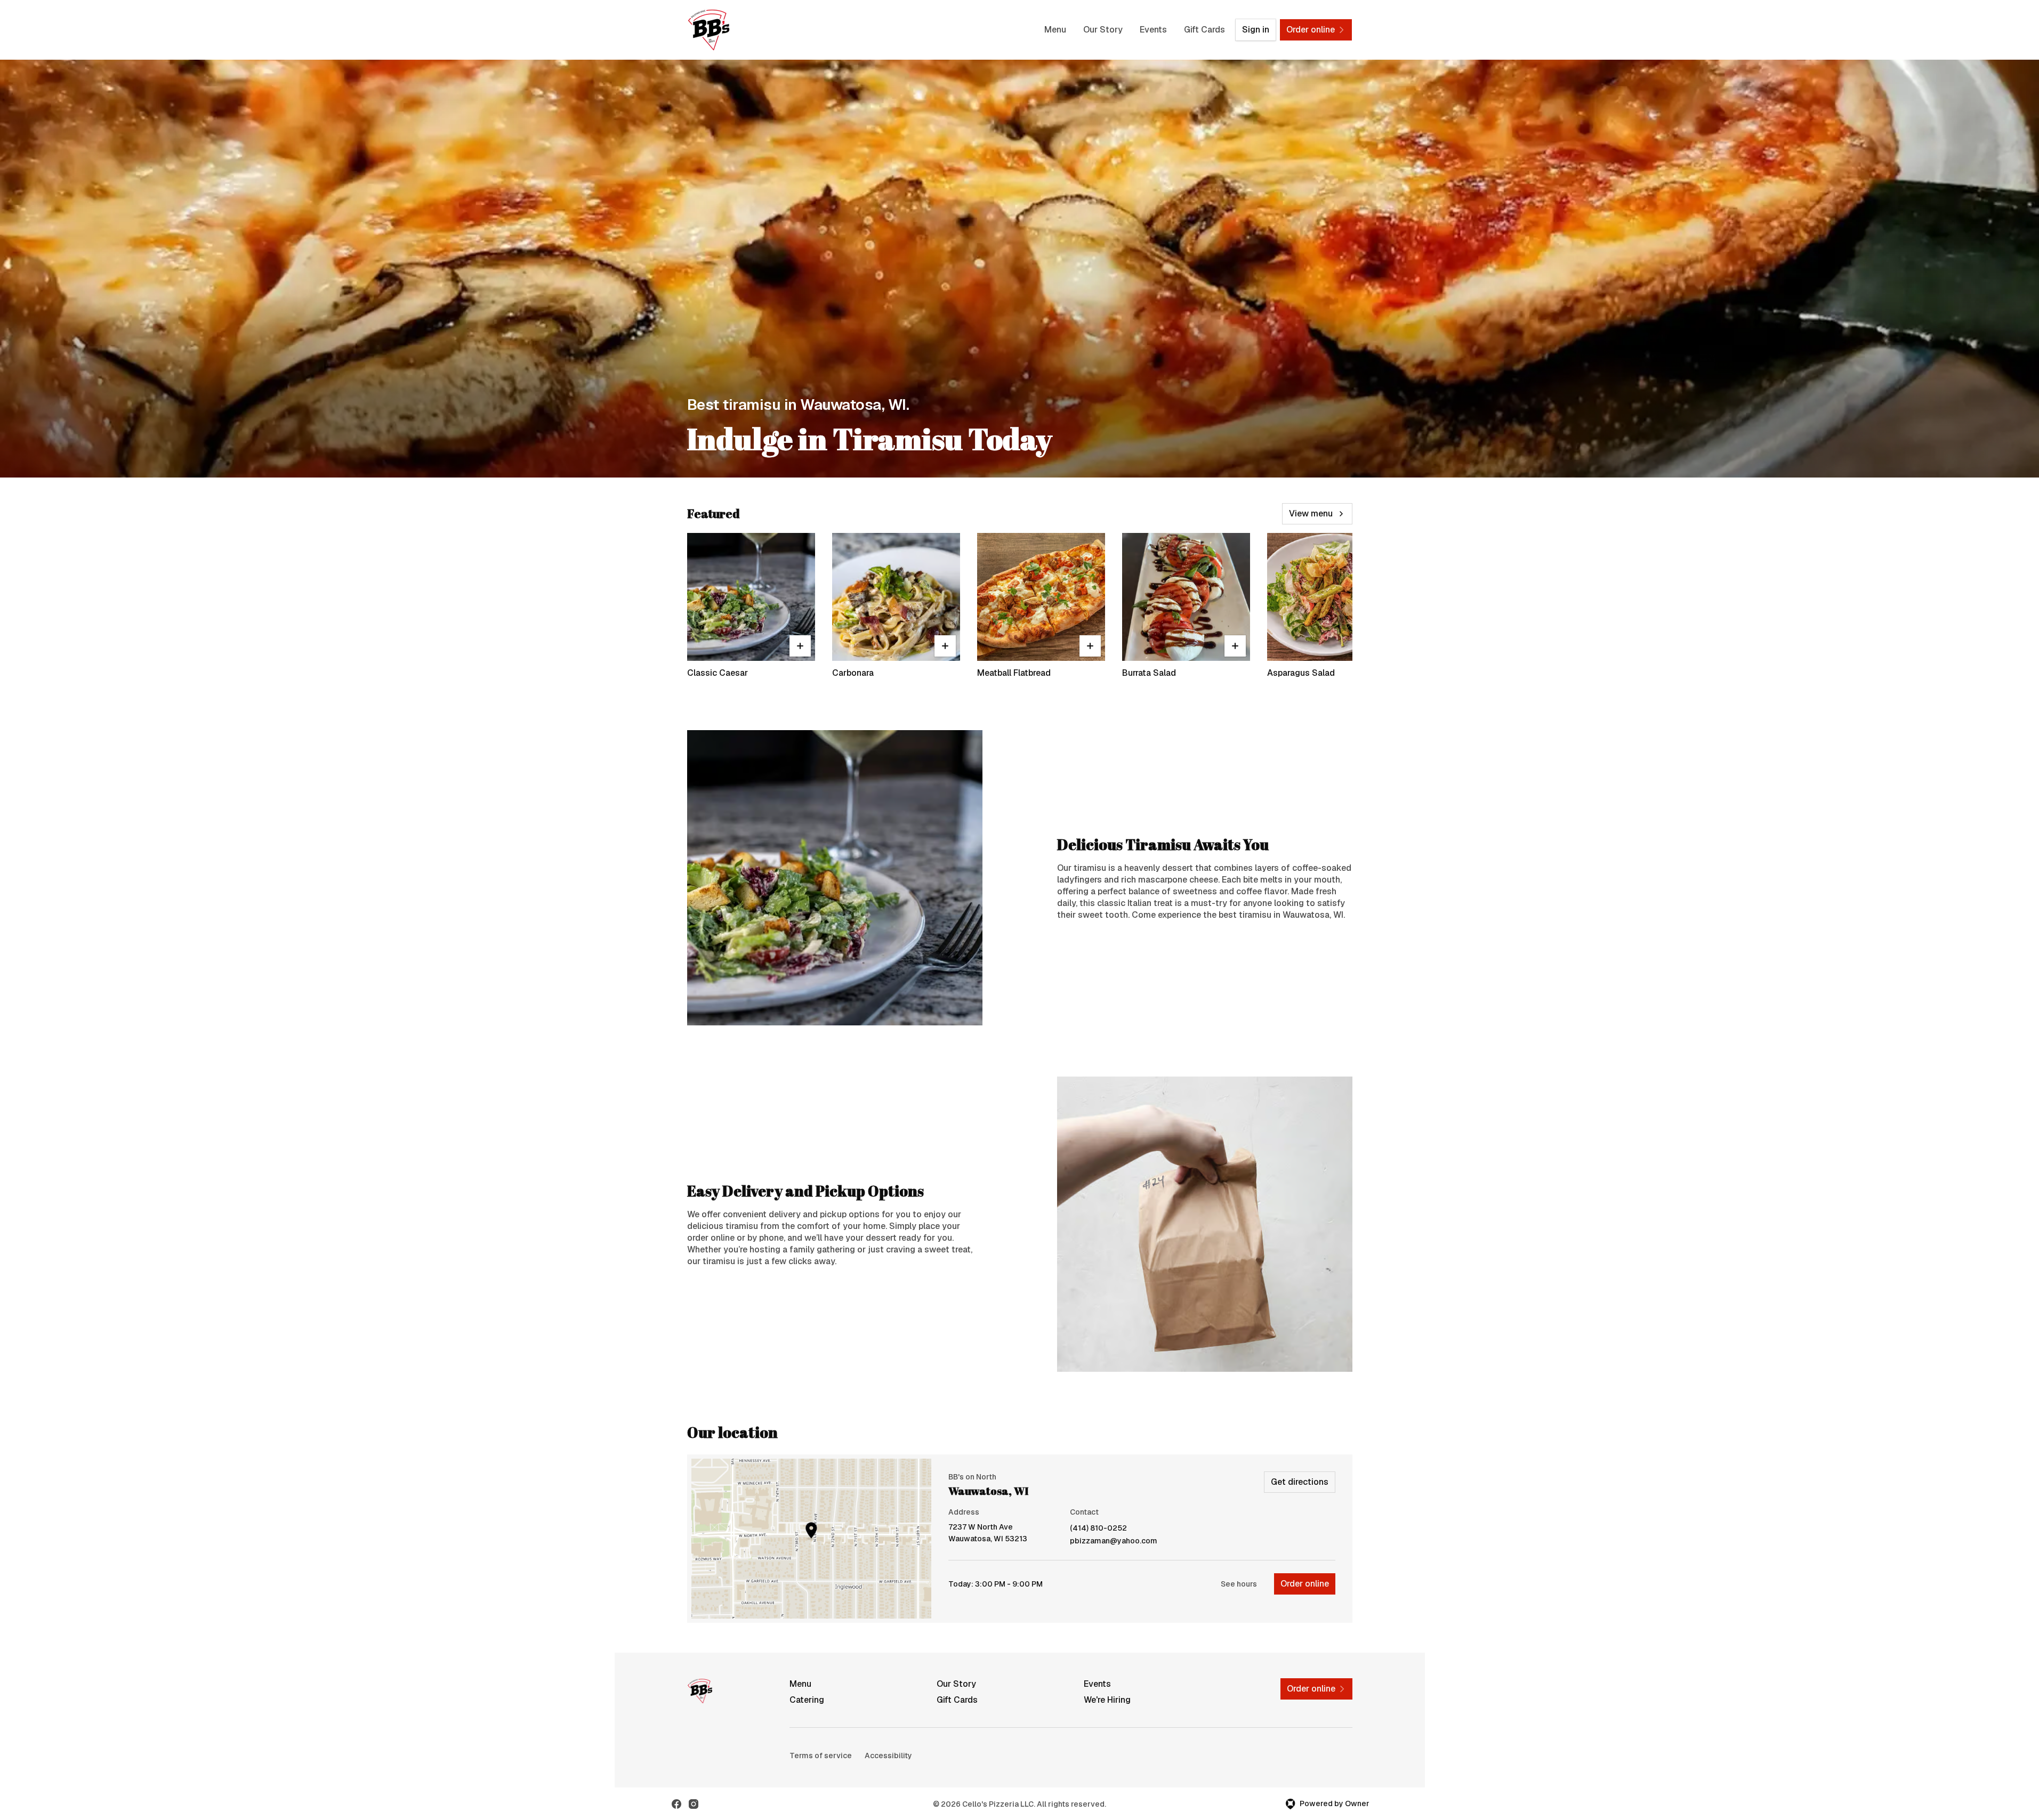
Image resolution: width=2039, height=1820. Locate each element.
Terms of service (821, 1756)
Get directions (1300, 1482)
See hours (1239, 1584)
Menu (1055, 30)
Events (1153, 30)
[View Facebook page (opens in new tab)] (676, 1804)
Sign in (1256, 30)
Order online (1305, 1584)
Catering (807, 1700)
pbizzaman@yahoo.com (1114, 1541)
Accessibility (888, 1756)
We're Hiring (1107, 1700)
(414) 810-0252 (1098, 1528)
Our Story (1103, 30)
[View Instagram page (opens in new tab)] (694, 1804)
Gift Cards (1204, 30)
